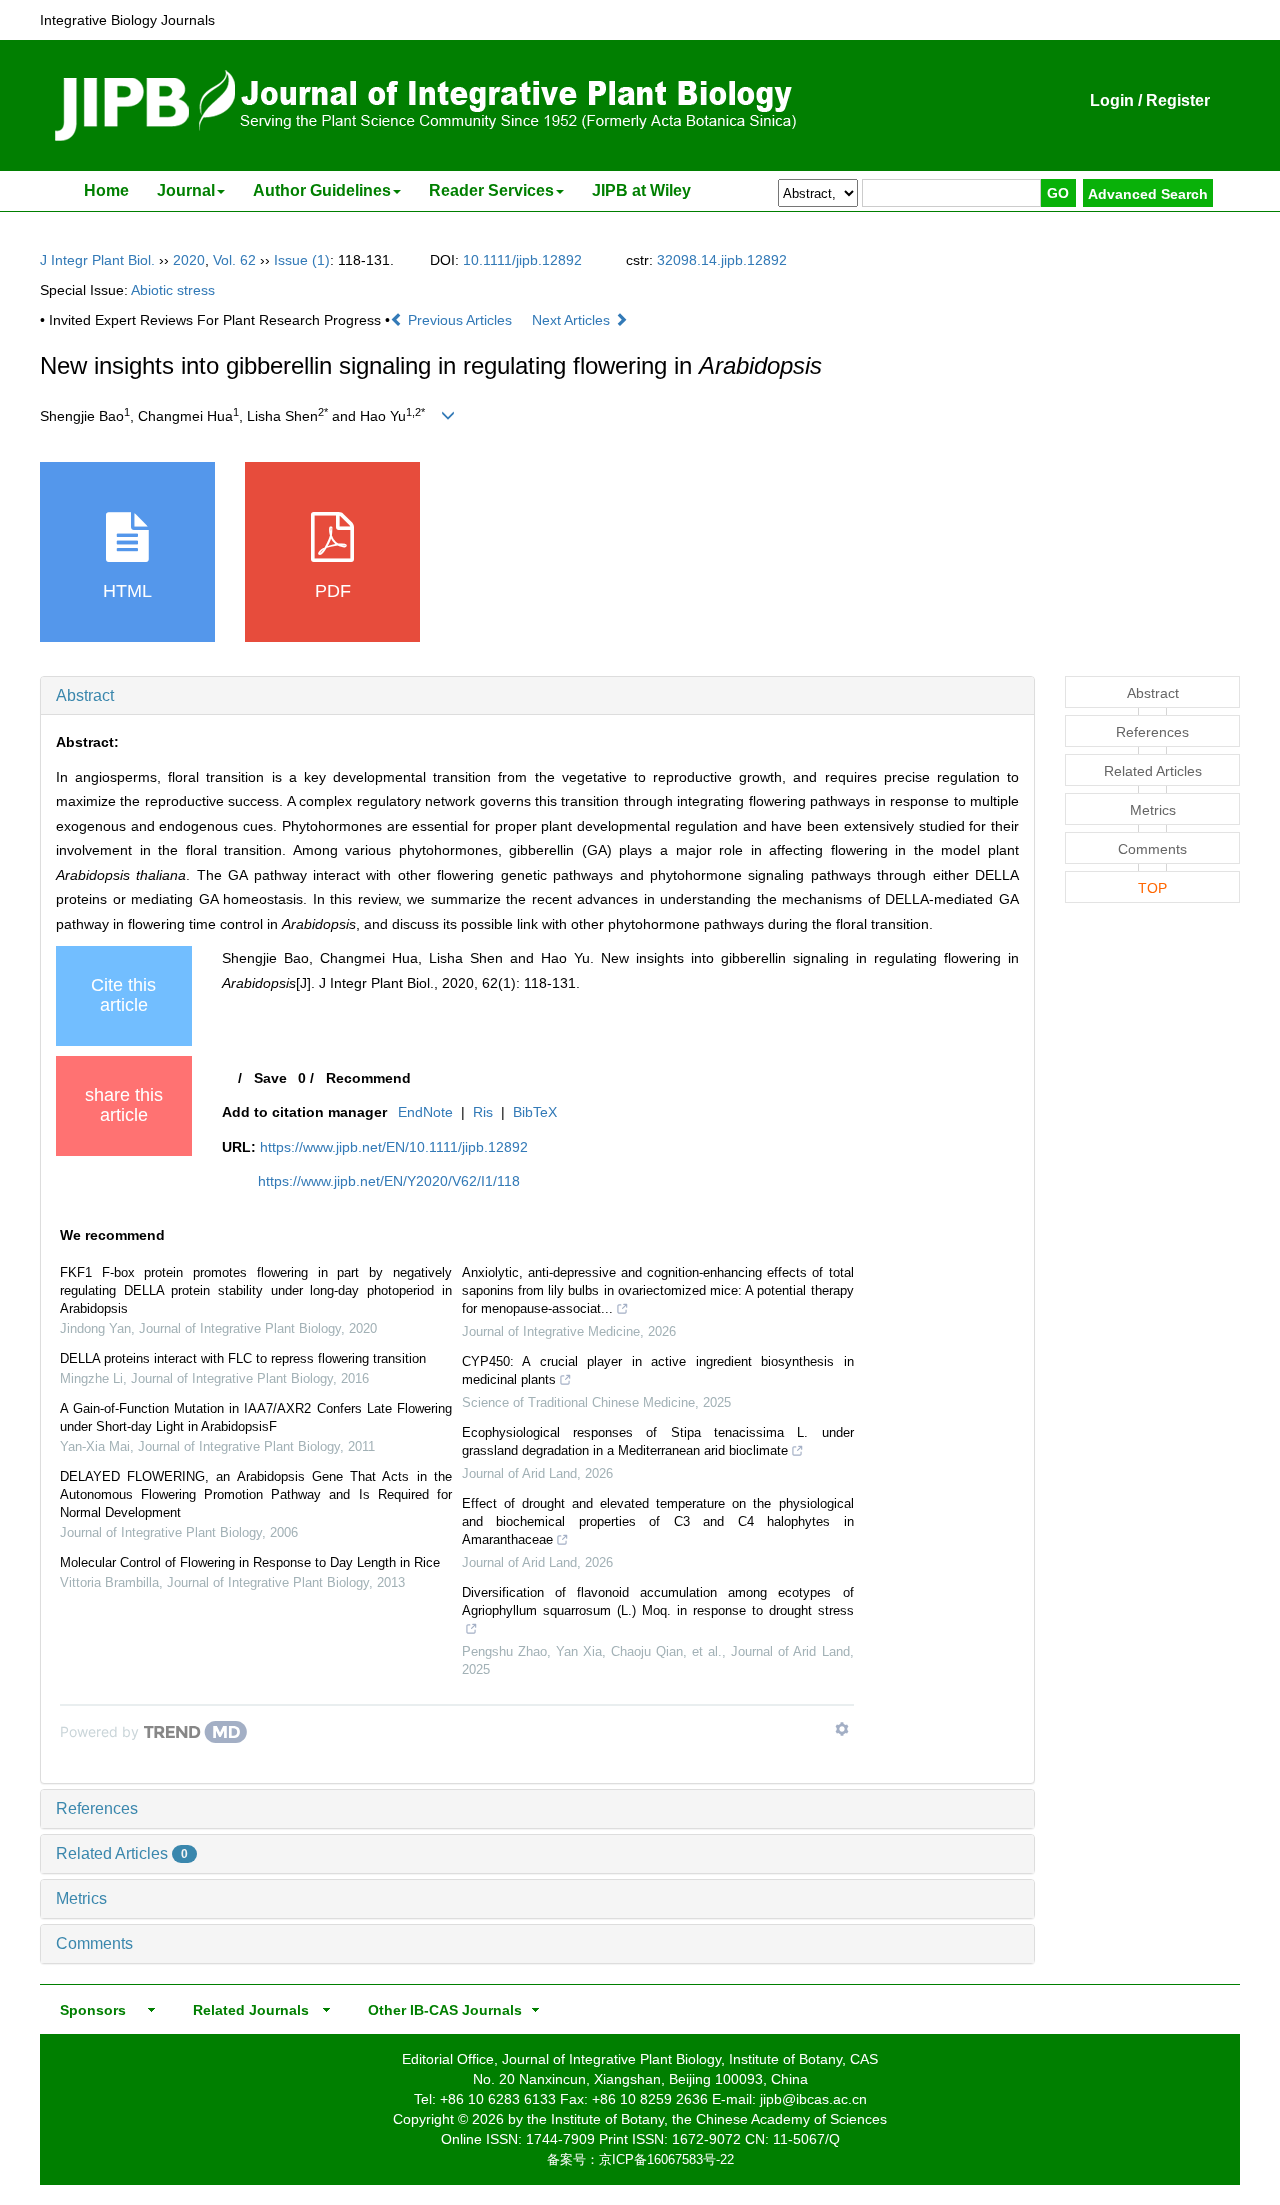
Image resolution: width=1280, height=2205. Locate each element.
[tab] (537, 696)
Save (270, 1078)
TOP (1152, 888)
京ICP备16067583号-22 (666, 2159)
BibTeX (535, 1112)
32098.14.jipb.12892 (722, 260)
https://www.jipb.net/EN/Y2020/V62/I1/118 (389, 1181)
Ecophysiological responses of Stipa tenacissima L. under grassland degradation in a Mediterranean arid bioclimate (658, 1441)
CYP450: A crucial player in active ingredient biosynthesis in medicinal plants (658, 1370)
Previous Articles (460, 320)
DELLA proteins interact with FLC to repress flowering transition (243, 1358)
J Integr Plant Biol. (97, 260)
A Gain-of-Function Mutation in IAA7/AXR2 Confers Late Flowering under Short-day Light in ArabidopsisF (256, 1417)
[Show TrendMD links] (842, 1729)
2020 (189, 260)
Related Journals (247, 2010)
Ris (483, 1112)
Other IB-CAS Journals (439, 2010)
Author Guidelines (322, 190)
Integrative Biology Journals (127, 20)
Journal (186, 190)
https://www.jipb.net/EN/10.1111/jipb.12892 (394, 1147)
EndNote (425, 1112)
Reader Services (491, 190)
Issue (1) (302, 260)
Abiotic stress (173, 290)
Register (1178, 100)
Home (106, 190)
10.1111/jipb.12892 (522, 260)
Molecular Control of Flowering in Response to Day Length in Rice (250, 1562)
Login (1112, 100)
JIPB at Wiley (641, 190)
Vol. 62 (234, 260)
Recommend (368, 1078)
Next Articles (573, 320)
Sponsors (89, 2010)
